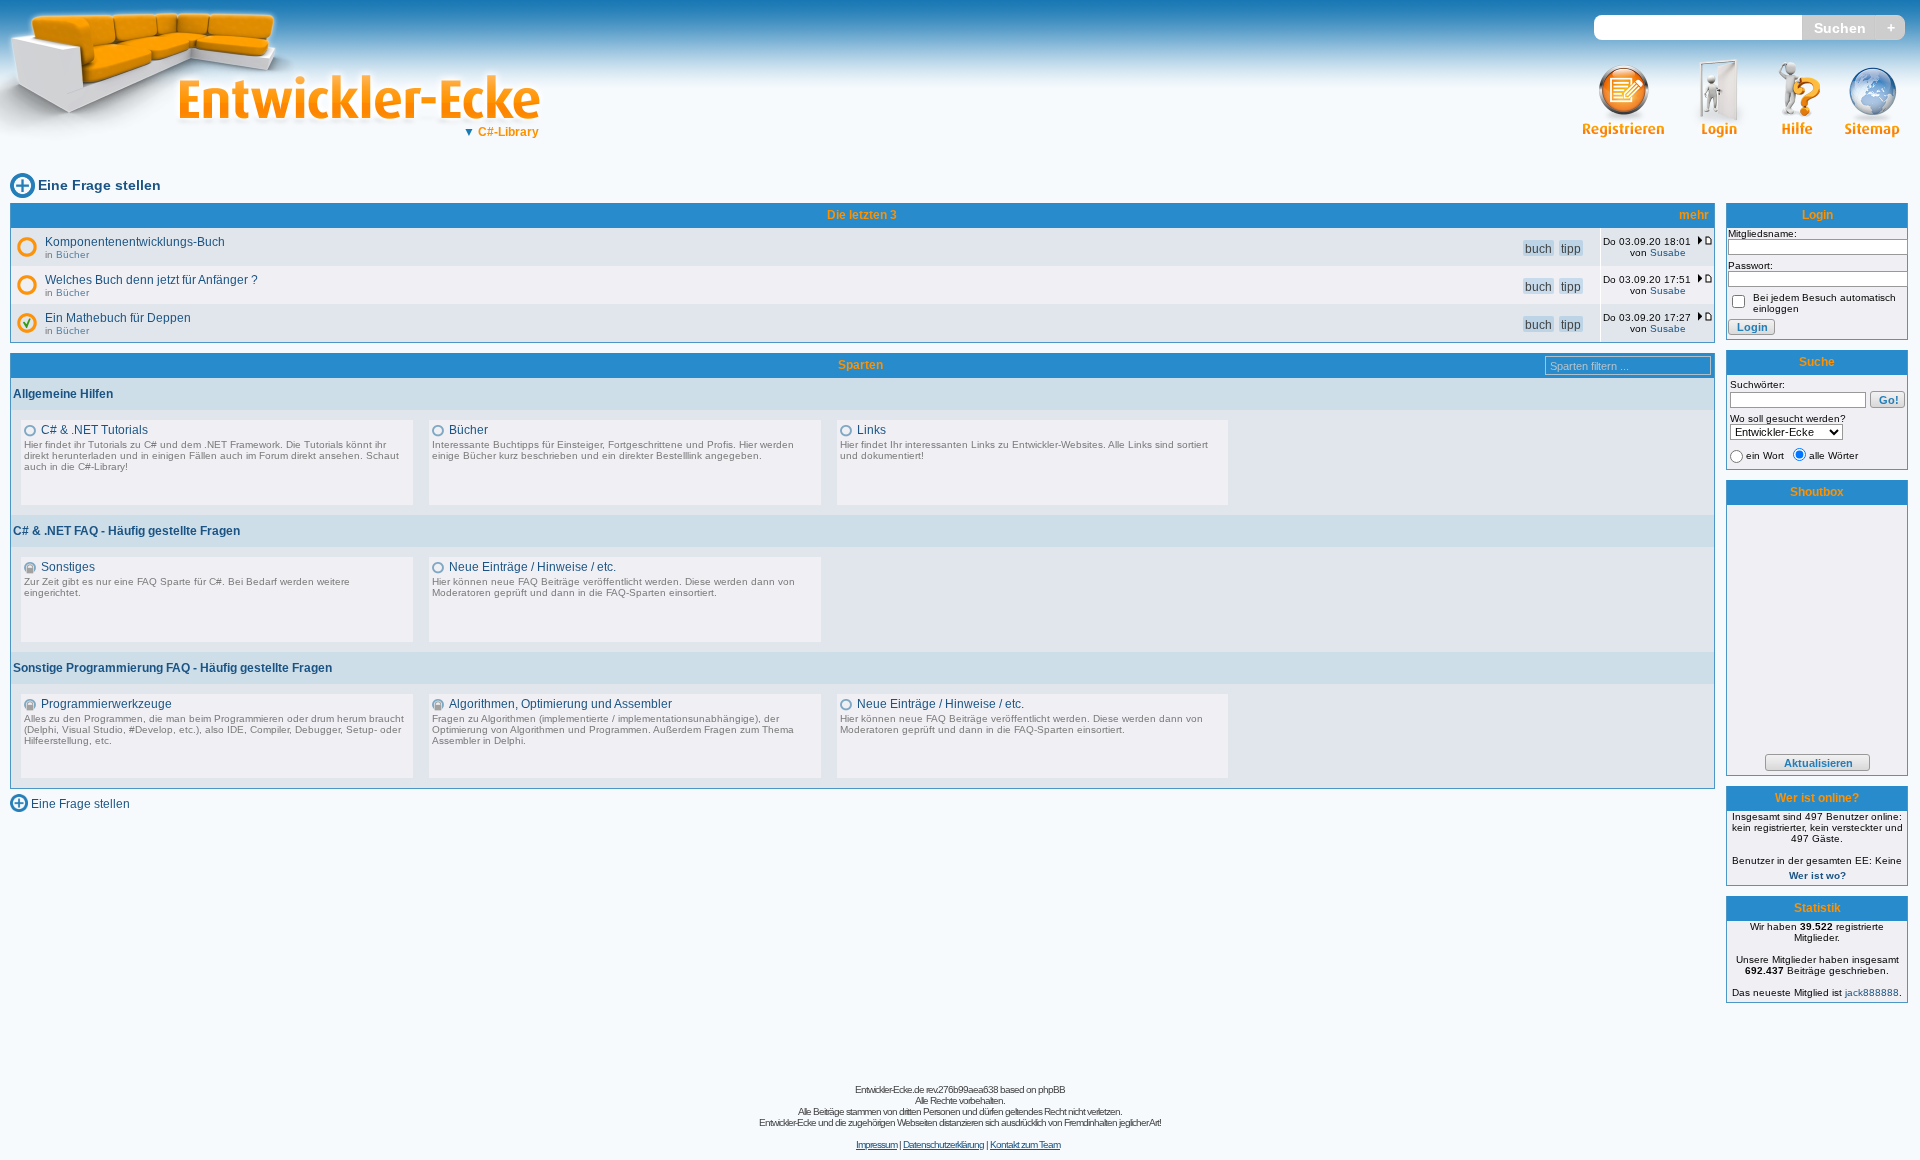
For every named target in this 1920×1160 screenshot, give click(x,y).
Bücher (72, 254)
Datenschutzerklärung (943, 1144)
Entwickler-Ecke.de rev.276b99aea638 (926, 1089)
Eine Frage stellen (99, 185)
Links (871, 430)
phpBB (1051, 1089)
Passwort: (1750, 265)
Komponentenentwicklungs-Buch (135, 242)
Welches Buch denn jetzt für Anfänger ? (151, 280)
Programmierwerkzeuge (106, 704)
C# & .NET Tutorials (94, 430)
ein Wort (1765, 455)
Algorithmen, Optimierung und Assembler (560, 704)
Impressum (876, 1144)
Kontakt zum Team (1025, 1144)
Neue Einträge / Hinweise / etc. (532, 567)
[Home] (157, 155)
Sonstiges (68, 567)
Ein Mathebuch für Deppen (118, 318)
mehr (1694, 215)
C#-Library (501, 132)
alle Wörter (1833, 455)
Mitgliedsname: (1762, 233)
